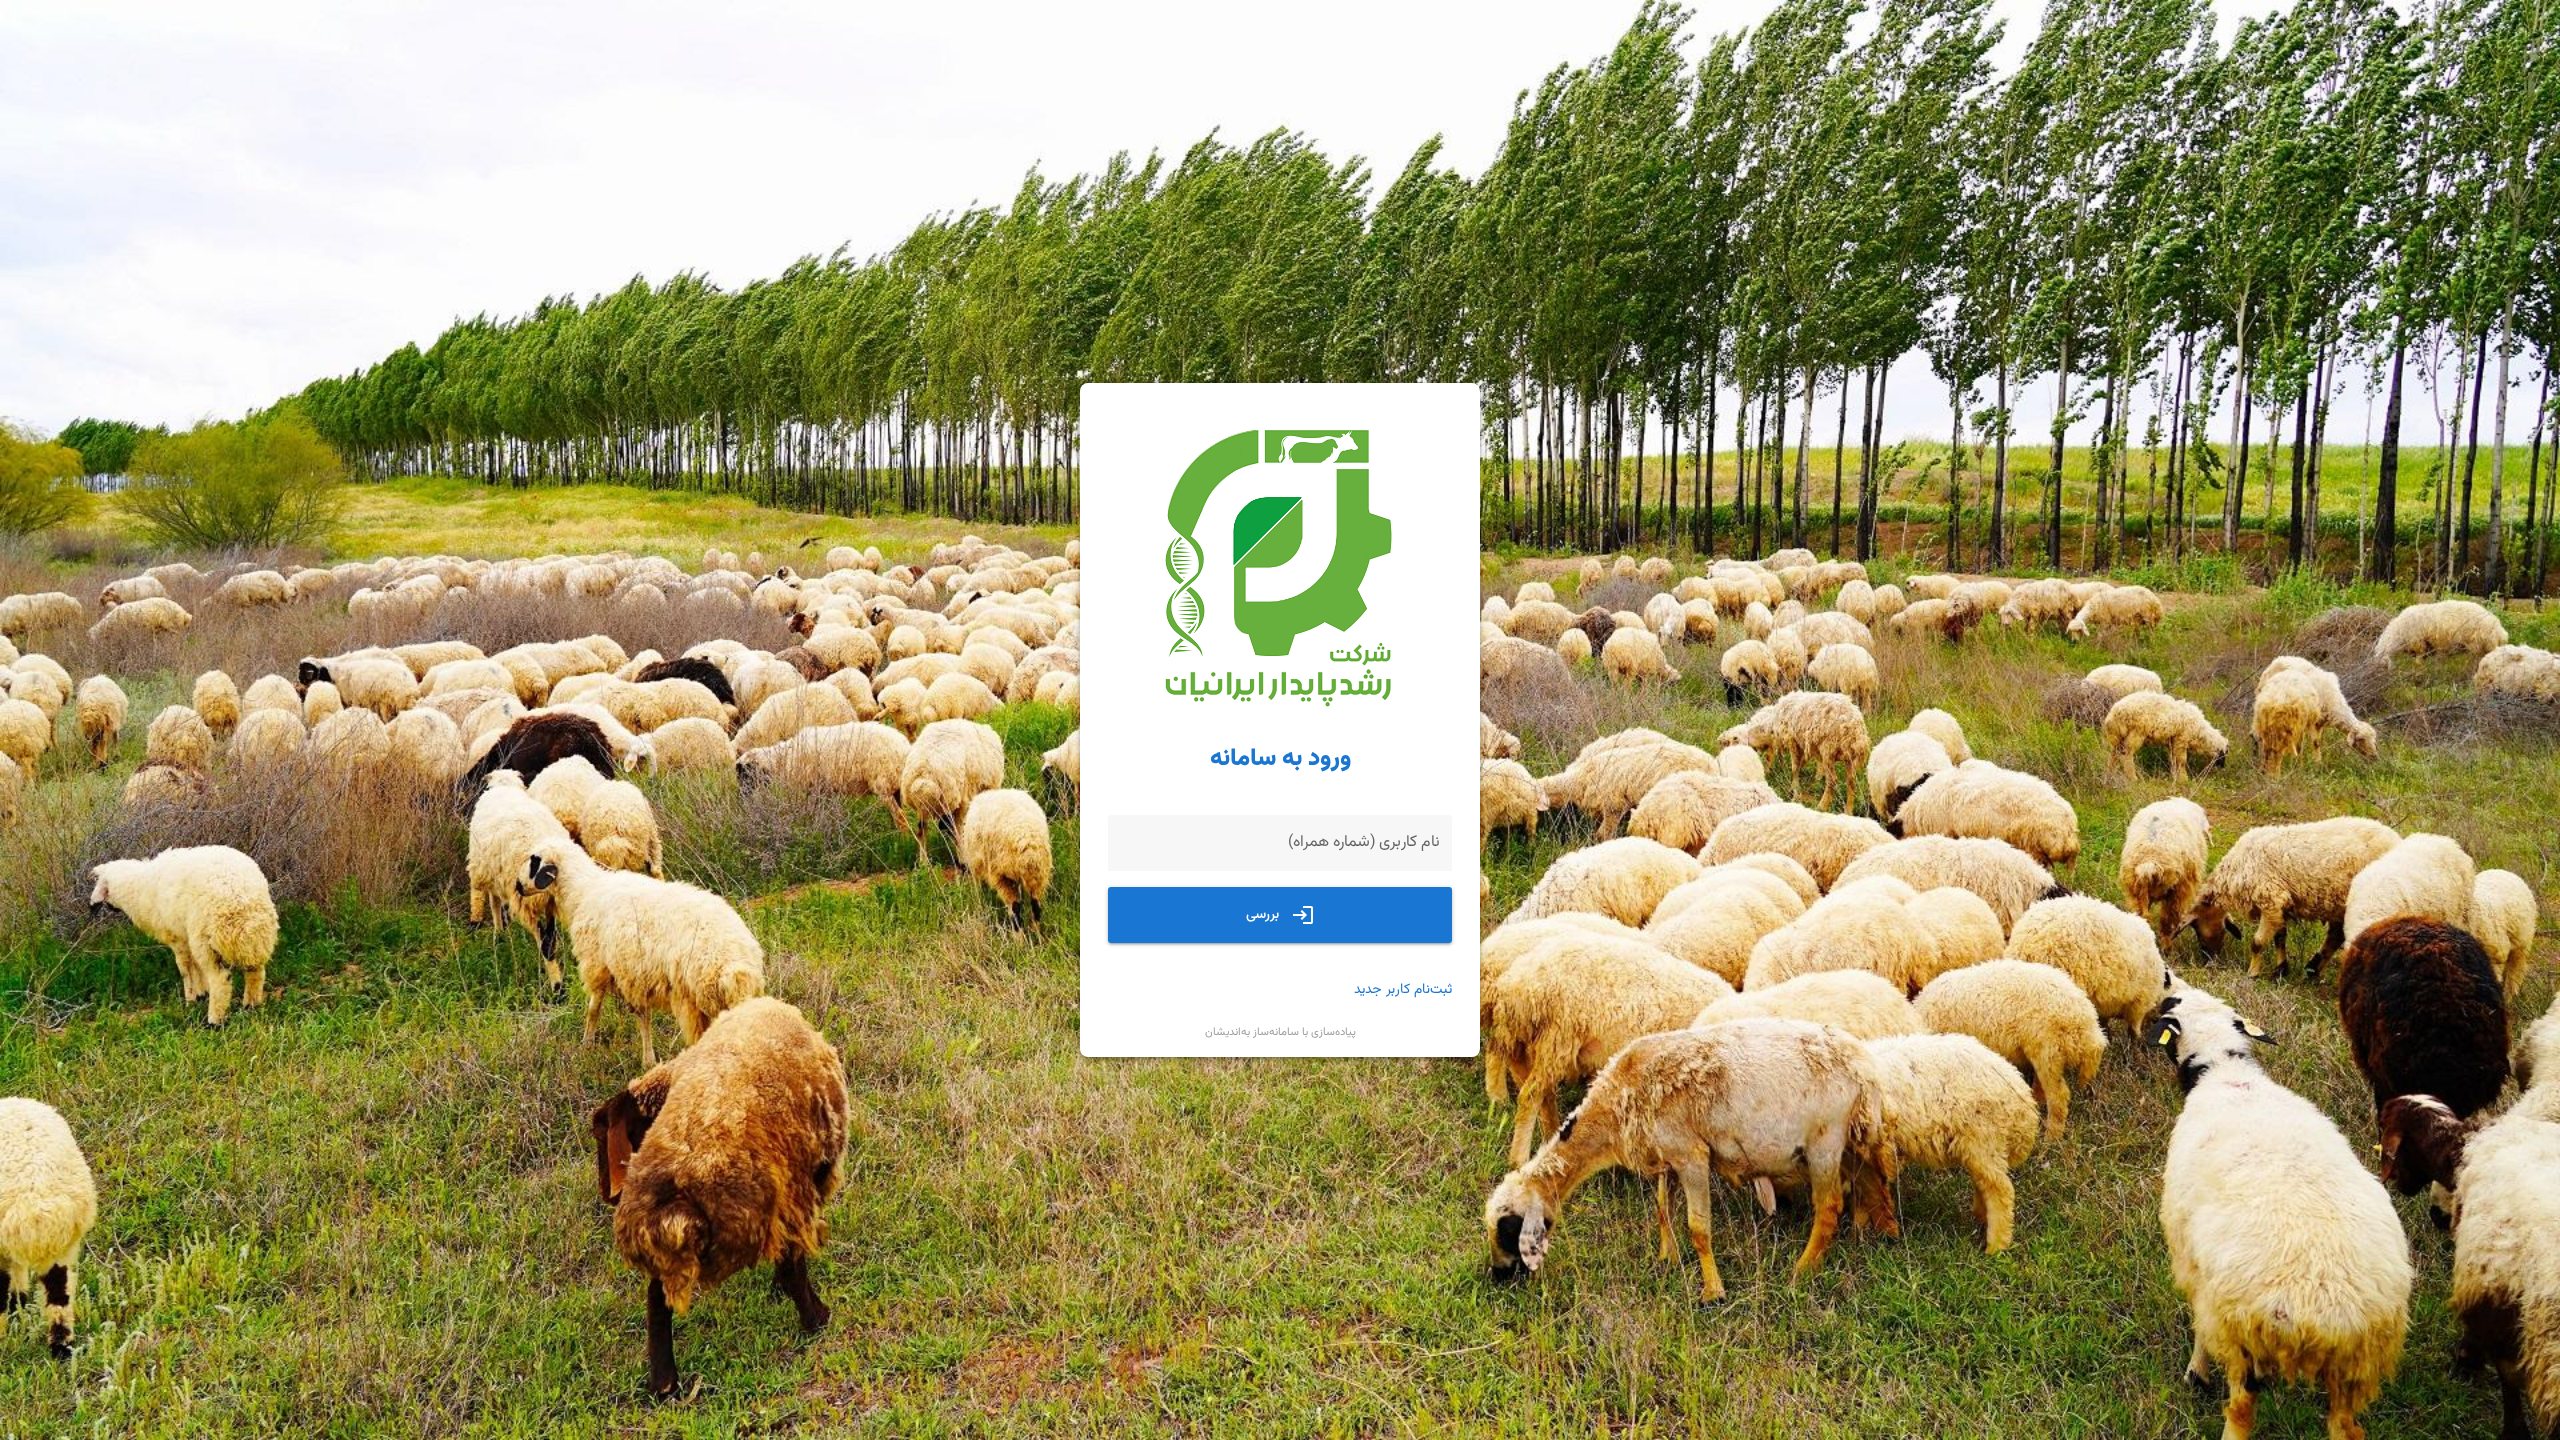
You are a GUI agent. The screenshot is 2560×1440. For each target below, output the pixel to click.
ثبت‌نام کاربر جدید (1403, 990)
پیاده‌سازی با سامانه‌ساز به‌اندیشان (1280, 1032)
